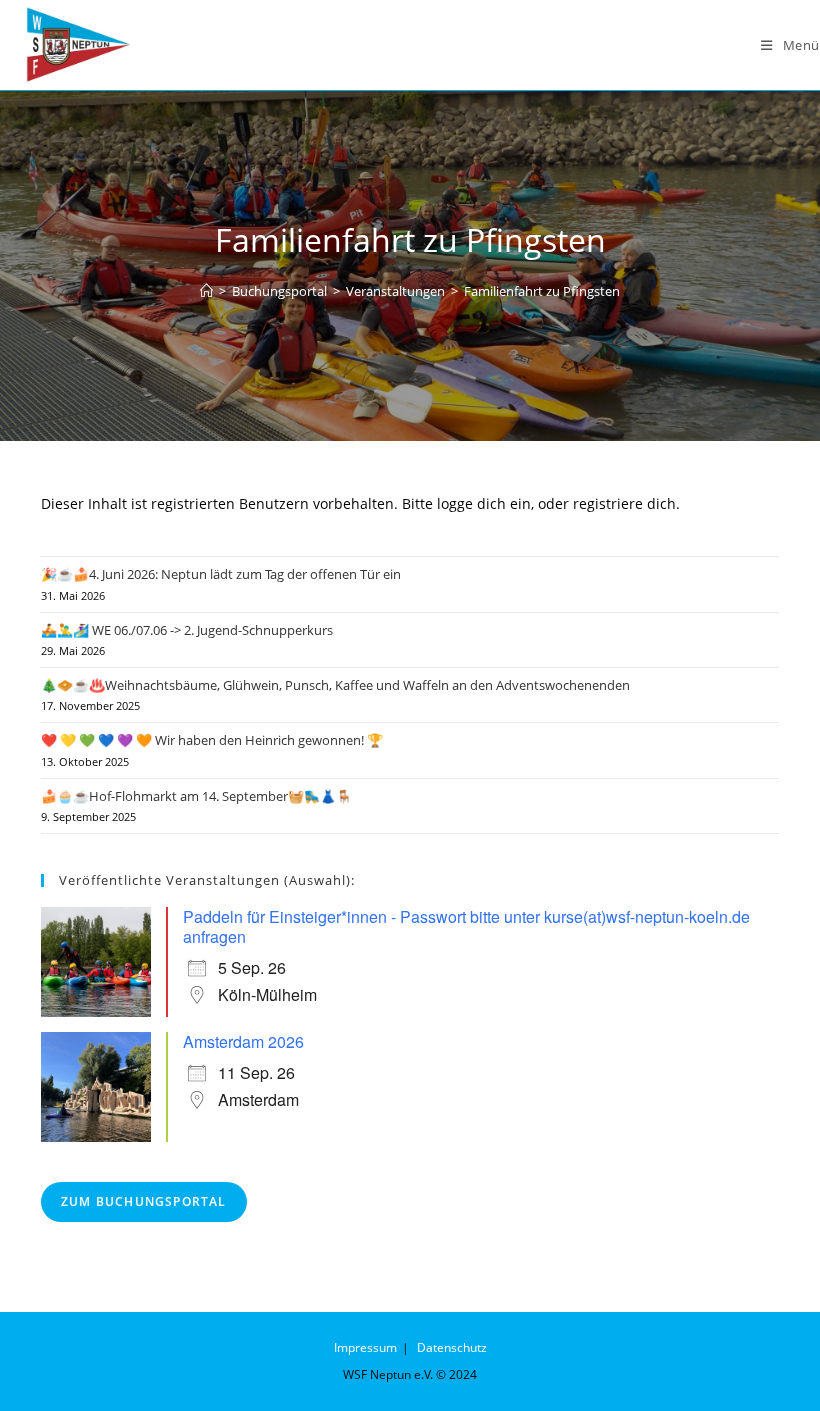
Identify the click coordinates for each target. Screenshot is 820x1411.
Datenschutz (452, 1347)
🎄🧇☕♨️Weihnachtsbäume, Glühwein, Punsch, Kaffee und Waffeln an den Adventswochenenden (335, 685)
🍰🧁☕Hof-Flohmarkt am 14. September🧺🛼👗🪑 (196, 796)
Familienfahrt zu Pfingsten (542, 291)
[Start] (206, 291)
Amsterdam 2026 (243, 1041)
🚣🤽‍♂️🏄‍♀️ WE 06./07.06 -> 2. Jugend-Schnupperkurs (187, 630)
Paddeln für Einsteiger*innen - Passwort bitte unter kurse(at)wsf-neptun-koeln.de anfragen (466, 926)
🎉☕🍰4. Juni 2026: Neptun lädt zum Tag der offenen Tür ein (221, 574)
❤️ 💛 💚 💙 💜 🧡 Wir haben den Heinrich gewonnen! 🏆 (212, 740)
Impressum (365, 1347)
